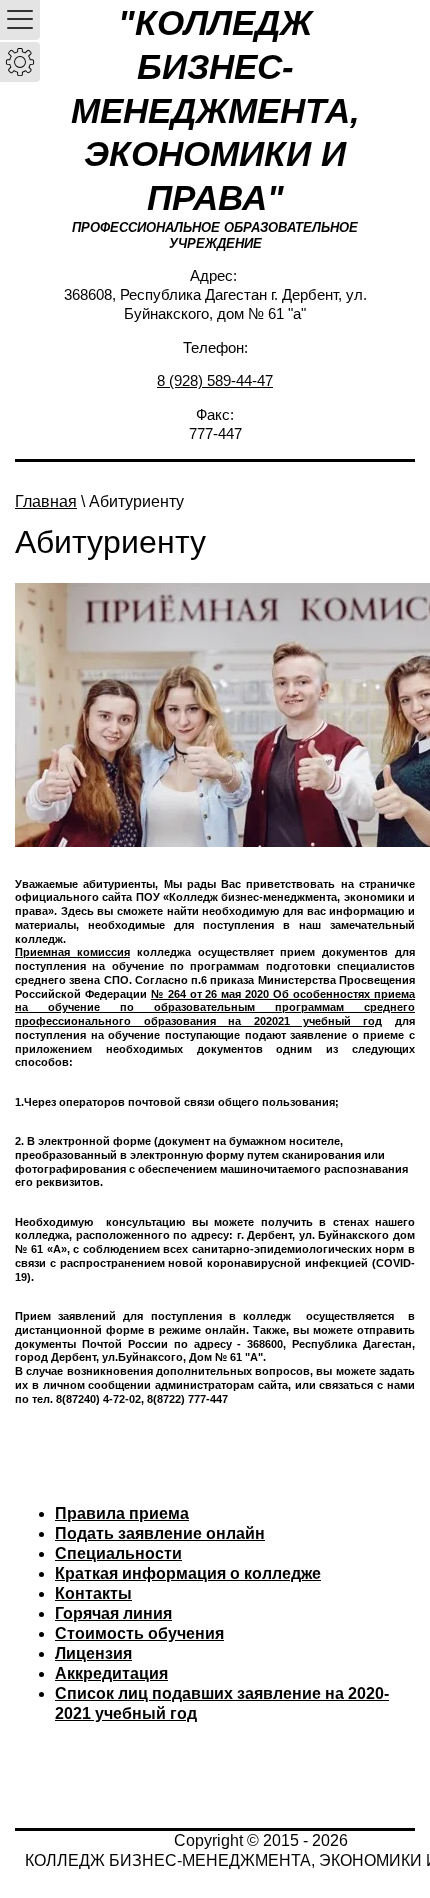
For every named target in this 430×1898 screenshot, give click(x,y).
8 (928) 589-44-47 (215, 380)
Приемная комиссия (72, 952)
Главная (46, 501)
